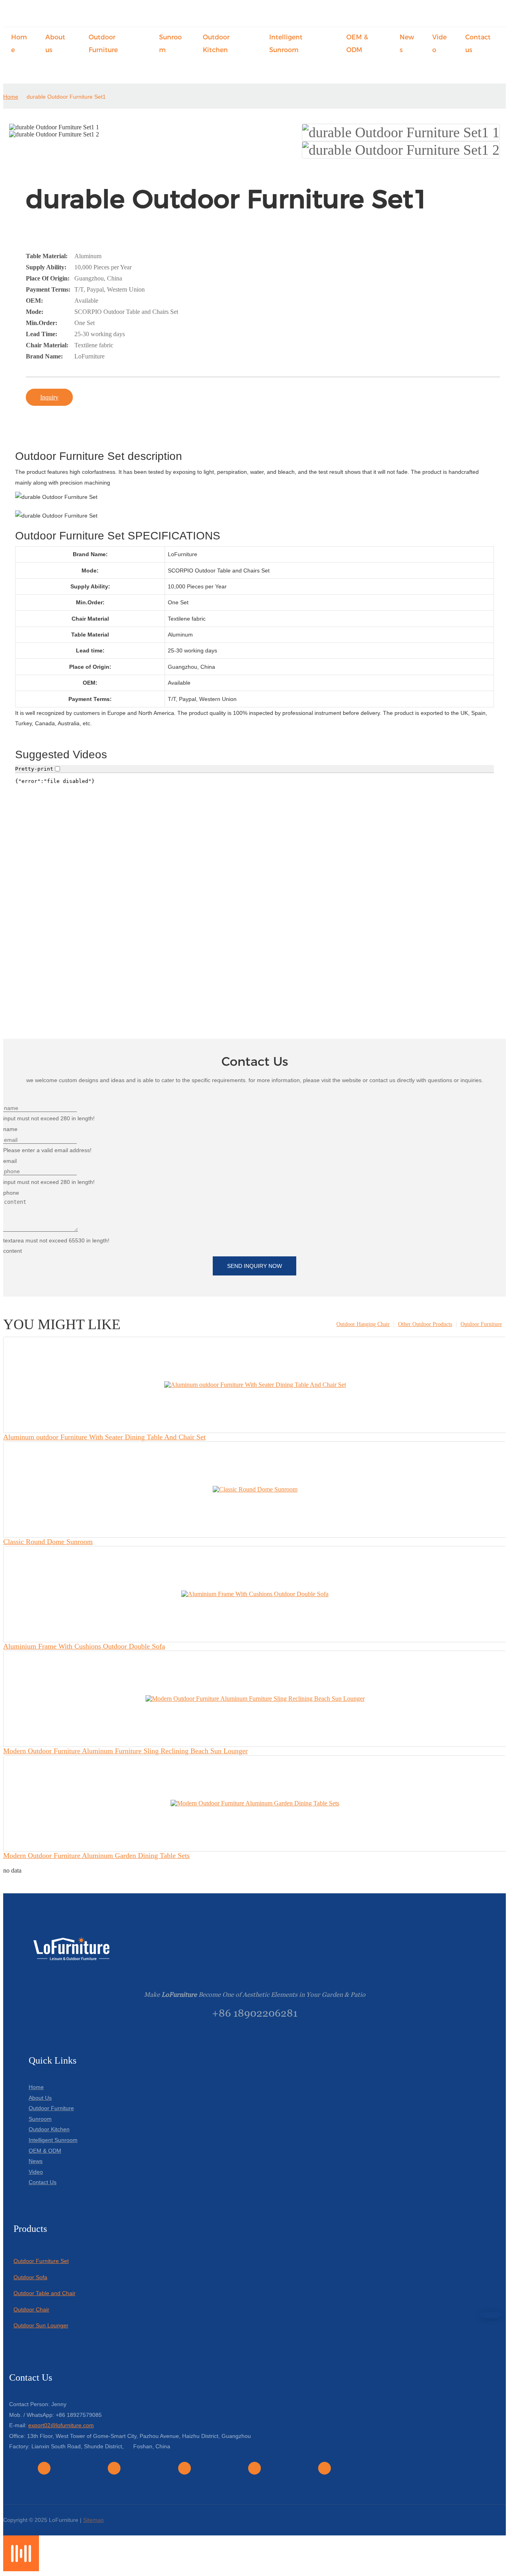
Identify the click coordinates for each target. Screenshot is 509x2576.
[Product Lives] (21, 2569)
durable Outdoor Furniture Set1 (66, 97)
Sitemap (93, 2520)
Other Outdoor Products (425, 1324)
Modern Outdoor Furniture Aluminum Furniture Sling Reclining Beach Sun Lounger (125, 1751)
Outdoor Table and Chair (45, 2293)
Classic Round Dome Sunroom (48, 1542)
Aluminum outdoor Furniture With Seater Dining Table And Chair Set (104, 1437)
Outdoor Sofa (30, 2277)
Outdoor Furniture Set (41, 2261)
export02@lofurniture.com (61, 2425)
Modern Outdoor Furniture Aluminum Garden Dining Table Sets (96, 1856)
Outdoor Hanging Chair (363, 1324)
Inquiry (49, 397)
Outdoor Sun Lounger (41, 2325)
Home (11, 97)
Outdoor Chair (31, 2309)
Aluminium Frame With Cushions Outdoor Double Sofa (84, 1646)
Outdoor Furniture (481, 1324)
